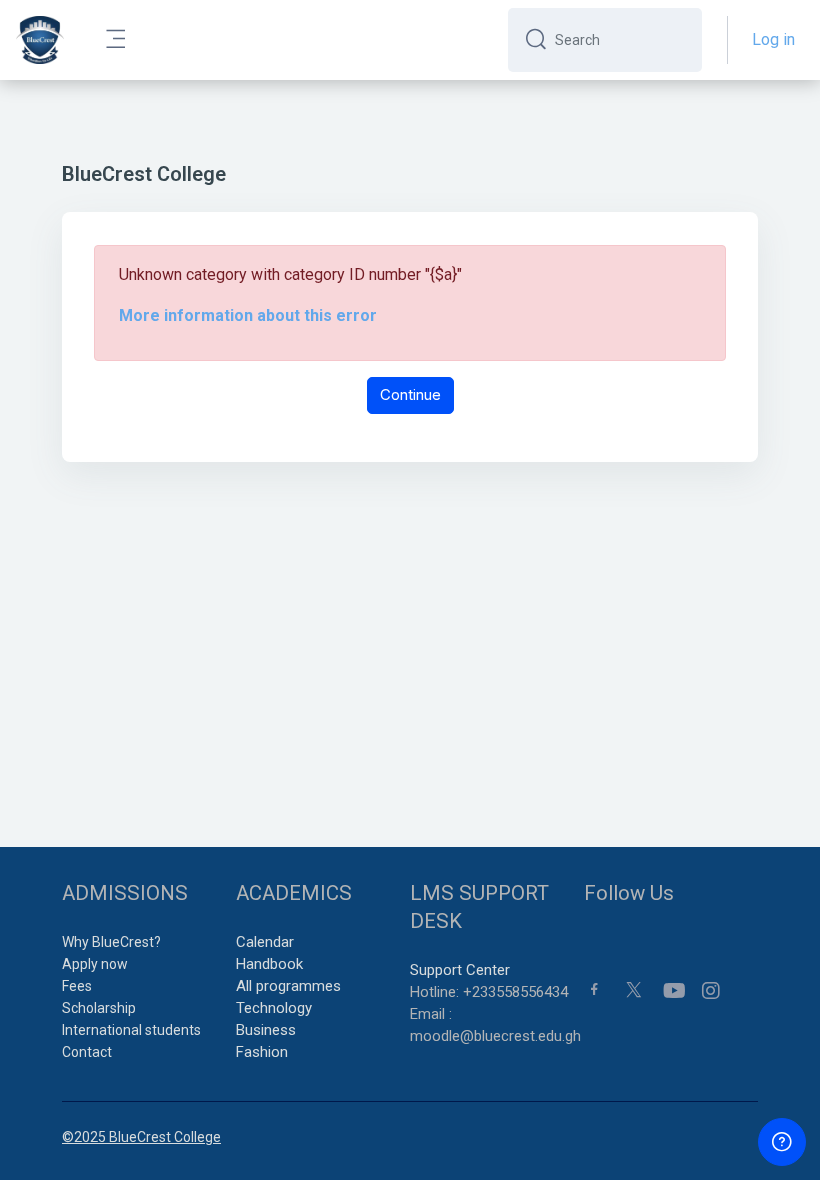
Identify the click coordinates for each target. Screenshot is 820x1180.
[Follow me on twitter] (634, 989)
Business (266, 1030)
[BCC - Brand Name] (40, 40)
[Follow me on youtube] (673, 991)
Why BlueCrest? (111, 942)
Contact (87, 1052)
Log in (773, 39)
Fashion (262, 1052)
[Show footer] (782, 1142)
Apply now (95, 964)
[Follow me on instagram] (712, 991)
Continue (410, 394)
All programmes (288, 986)
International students (131, 1030)
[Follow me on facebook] (594, 989)
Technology (274, 1008)
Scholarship (99, 1008)
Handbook (269, 964)
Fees (77, 986)
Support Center (460, 970)
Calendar (265, 942)
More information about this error (248, 315)
